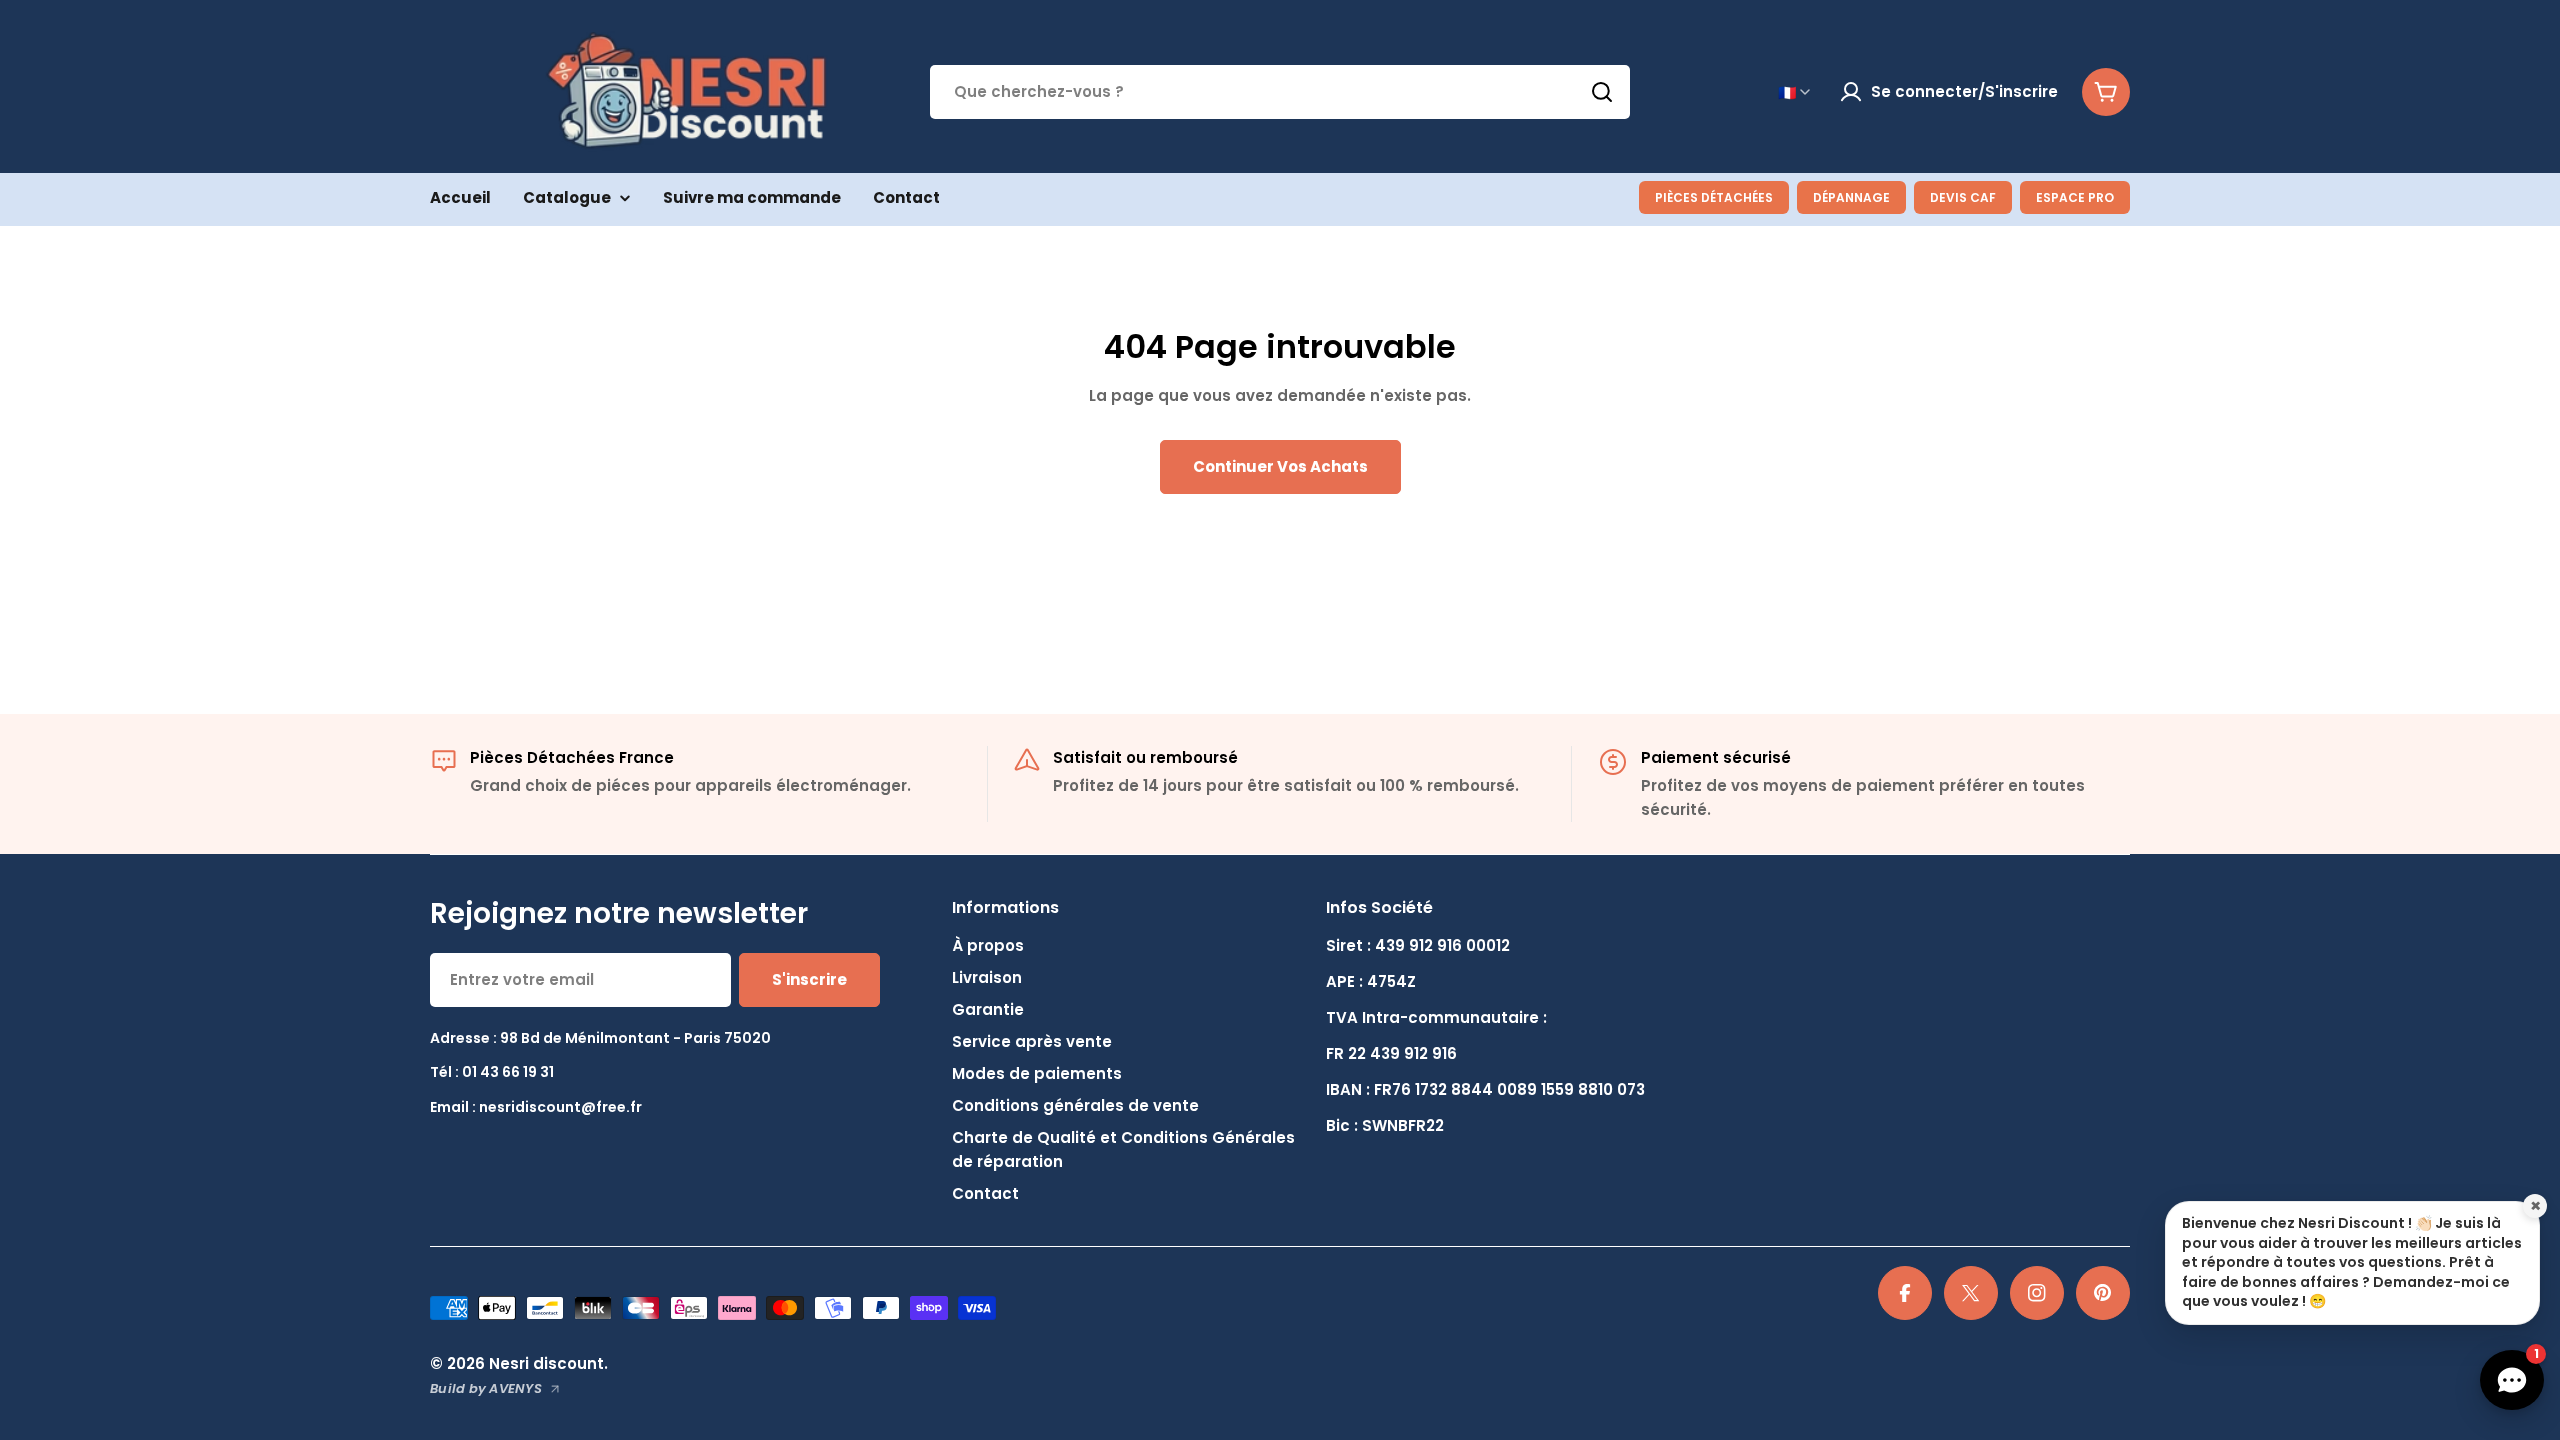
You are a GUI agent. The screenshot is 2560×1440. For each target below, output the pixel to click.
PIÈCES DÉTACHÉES (1714, 197)
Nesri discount (546, 1363)
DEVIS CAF (1963, 197)
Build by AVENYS (486, 1388)
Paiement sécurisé (1716, 757)
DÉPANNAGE (1851, 197)
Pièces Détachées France (572, 757)
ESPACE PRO (2075, 197)
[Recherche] (1602, 92)
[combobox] (1280, 92)
